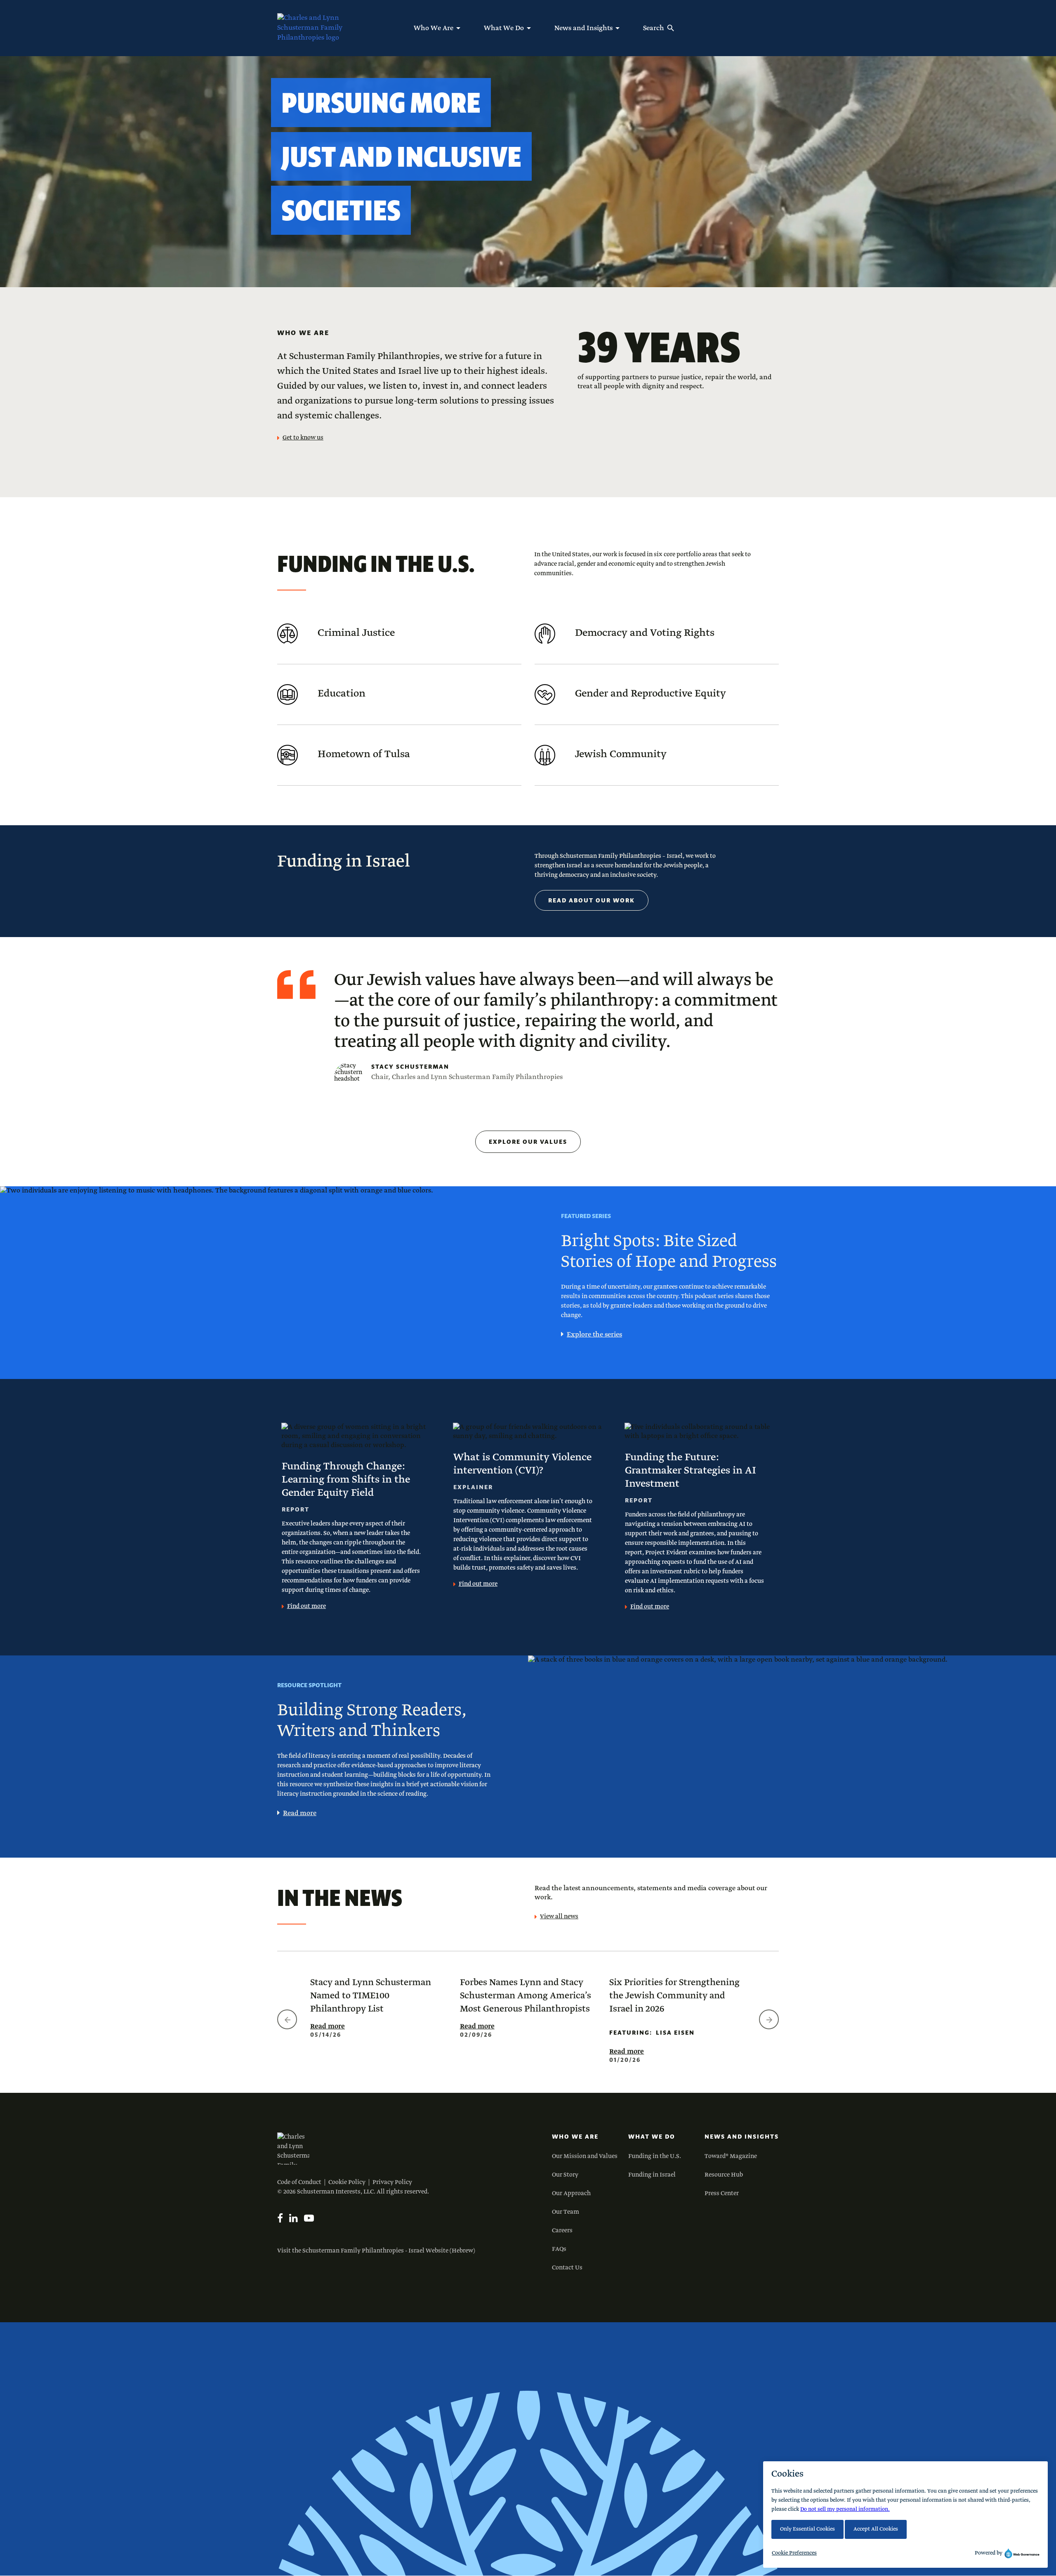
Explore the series (594, 1335)
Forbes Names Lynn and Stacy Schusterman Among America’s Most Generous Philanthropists (526, 1996)
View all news (559, 1917)
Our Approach (571, 2193)
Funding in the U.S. (655, 2156)
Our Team (566, 2212)
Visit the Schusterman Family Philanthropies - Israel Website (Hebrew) (376, 2251)
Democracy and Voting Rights (645, 633)
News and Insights (742, 2137)
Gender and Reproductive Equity (651, 694)
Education (342, 694)
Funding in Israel (652, 2175)
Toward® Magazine (731, 2156)
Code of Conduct (299, 2182)
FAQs (559, 2249)
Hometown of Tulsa (364, 754)
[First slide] (769, 2019)
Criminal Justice (356, 633)
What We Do (652, 2137)
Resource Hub (724, 2175)
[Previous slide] (287, 2019)
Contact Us (567, 2268)
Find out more (306, 1606)
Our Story (565, 2175)
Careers (562, 2231)
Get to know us (303, 438)
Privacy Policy (392, 2182)
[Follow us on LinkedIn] (293, 2218)
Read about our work (592, 900)
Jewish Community (621, 754)
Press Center (722, 2193)
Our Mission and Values (585, 2156)
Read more (300, 1813)
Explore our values (528, 1142)
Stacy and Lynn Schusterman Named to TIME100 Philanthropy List (371, 1996)
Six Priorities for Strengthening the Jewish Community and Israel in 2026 (674, 1996)
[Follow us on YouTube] (309, 2218)
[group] (378, 2007)
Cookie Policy (347, 2182)
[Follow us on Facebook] (280, 2218)
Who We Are (575, 2137)
